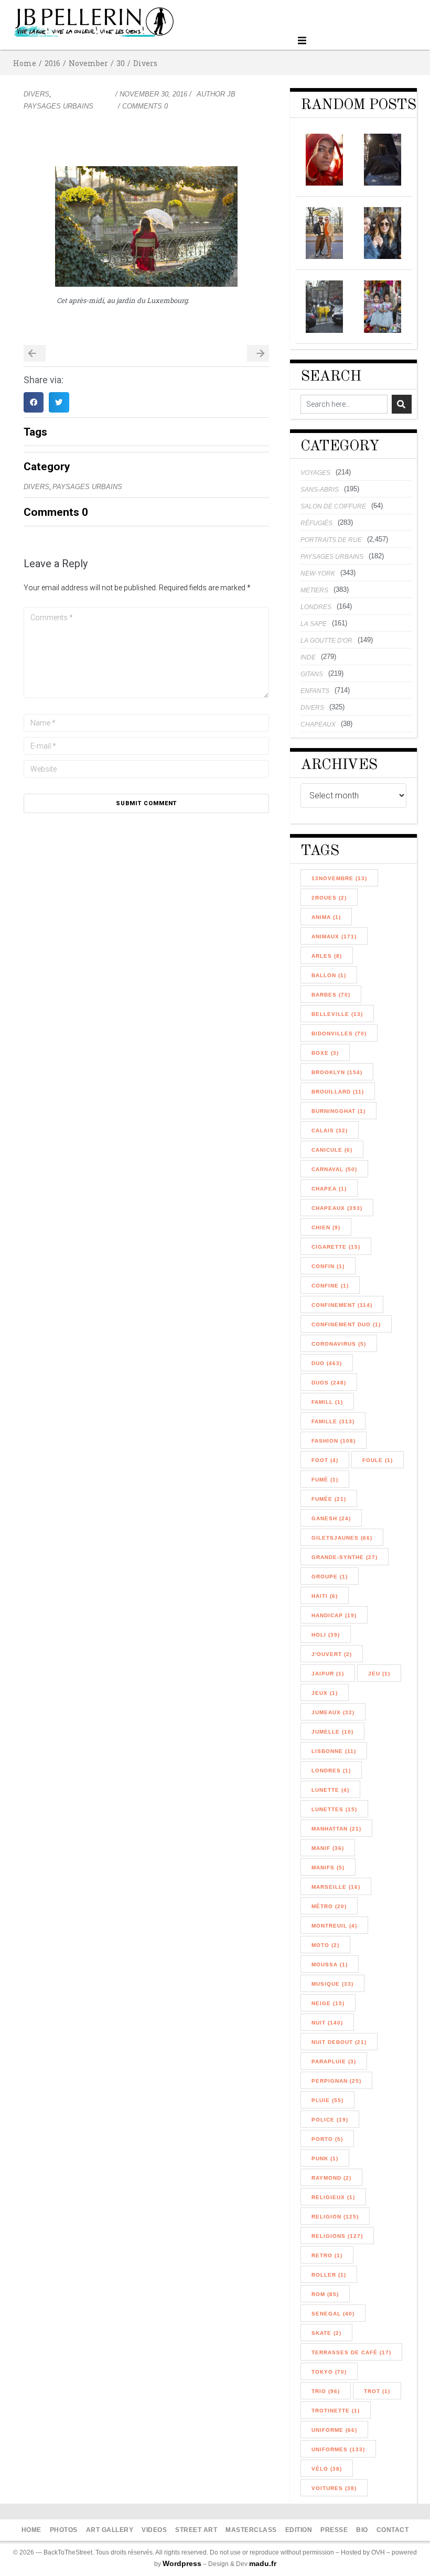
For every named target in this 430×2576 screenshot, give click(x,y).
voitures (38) (334, 2488)
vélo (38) (327, 2469)
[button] (302, 41)
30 (121, 63)
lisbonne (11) (334, 1751)
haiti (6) (325, 1596)
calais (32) (330, 1130)
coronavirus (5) (339, 1344)
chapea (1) (329, 1189)
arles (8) (327, 956)
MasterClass (251, 2530)
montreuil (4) (334, 1926)
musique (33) (332, 1984)
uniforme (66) (334, 2430)
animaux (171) (334, 937)
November (88, 63)
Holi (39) (326, 1635)
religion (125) (335, 2217)
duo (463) (327, 1363)
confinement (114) (342, 1305)
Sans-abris (320, 490)
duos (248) (329, 1383)
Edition (299, 2530)
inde (308, 657)
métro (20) (329, 1906)
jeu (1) (379, 1674)
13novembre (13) (339, 878)
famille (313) (333, 1421)
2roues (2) (329, 898)
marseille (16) (336, 1887)
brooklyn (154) (337, 1072)
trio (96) (326, 2391)
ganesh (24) (331, 1518)
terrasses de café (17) (351, 2352)
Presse (334, 2530)
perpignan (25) (336, 2081)
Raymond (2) (331, 2178)
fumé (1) (325, 1480)
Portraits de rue (331, 540)
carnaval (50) (334, 1169)
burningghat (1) (338, 1111)
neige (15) (328, 2003)
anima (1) (326, 917)
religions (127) (337, 2236)
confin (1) (328, 1266)
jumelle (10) (332, 1732)
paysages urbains (58, 106)
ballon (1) (329, 975)
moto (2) (325, 1945)
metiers (314, 590)
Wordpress (182, 2563)
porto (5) (327, 2139)
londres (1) (331, 1771)
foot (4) (325, 1460)
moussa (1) (330, 1965)
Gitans (312, 674)
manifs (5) (328, 1868)
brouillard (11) (338, 1092)
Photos (64, 2530)
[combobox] (344, 404)
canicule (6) (332, 1150)
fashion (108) (334, 1441)
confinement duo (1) (346, 1324)
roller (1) (329, 2275)
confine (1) (330, 1286)
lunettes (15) (334, 1809)
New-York (318, 573)
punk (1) (325, 2158)
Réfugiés (316, 523)
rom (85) (325, 2294)
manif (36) (328, 1848)
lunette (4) (330, 1790)
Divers (145, 63)
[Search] (402, 404)
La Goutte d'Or (326, 641)
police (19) (330, 2120)
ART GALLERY (110, 2530)
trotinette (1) (336, 2411)
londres (316, 607)
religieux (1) (333, 2197)
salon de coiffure (333, 506)
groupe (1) (330, 1577)
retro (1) (327, 2255)
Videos (154, 2530)
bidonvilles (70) (339, 1033)
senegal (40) (333, 2314)
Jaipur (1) (328, 1674)
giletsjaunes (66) (342, 1538)
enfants (315, 691)
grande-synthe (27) (345, 1557)
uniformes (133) (338, 2449)
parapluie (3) (334, 2061)
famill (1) (327, 1402)
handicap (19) (334, 1615)
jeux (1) (325, 1693)
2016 (52, 63)
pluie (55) (327, 2100)
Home (25, 63)
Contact (393, 2530)
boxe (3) (325, 1053)
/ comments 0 (143, 106)
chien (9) (326, 1227)
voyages (315, 473)
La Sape (314, 624)
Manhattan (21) (336, 1829)
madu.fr (263, 2563)
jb (231, 94)
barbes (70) (331, 995)
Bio (362, 2530)
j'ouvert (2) (332, 1654)
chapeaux (318, 724)
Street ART (196, 2530)
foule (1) (378, 1460)
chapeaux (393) (337, 1208)
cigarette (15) (336, 1247)
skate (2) (326, 2333)
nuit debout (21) (339, 2042)
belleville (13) (337, 1014)
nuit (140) (327, 2023)
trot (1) (377, 2391)
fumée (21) (329, 1499)
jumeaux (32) (333, 1712)
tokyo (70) (329, 2372)
